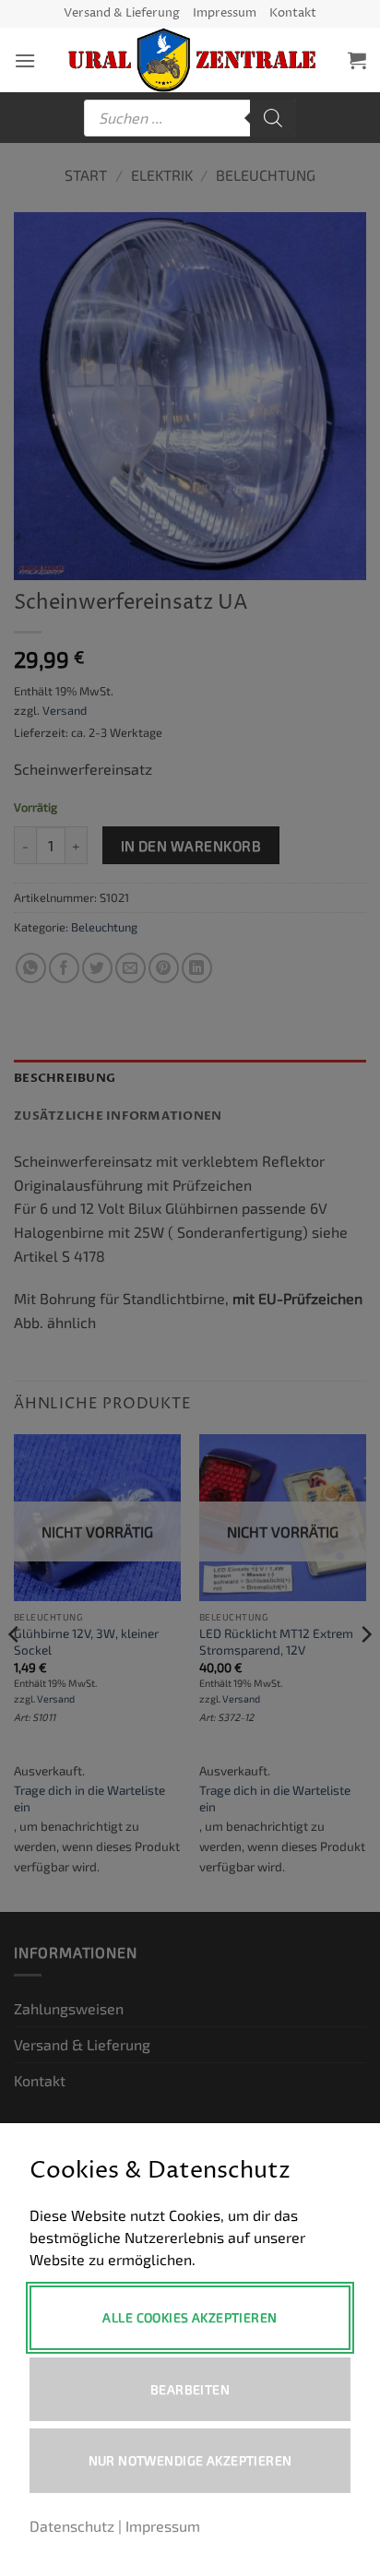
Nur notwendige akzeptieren (190, 2460)
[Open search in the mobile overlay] (190, 118)
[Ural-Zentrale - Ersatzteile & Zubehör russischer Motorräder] (192, 60)
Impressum (225, 13)
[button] (25, 60)
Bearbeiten (190, 2389)
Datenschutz (72, 2526)
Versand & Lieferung (122, 13)
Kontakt (293, 13)
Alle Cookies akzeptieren (190, 2317)
